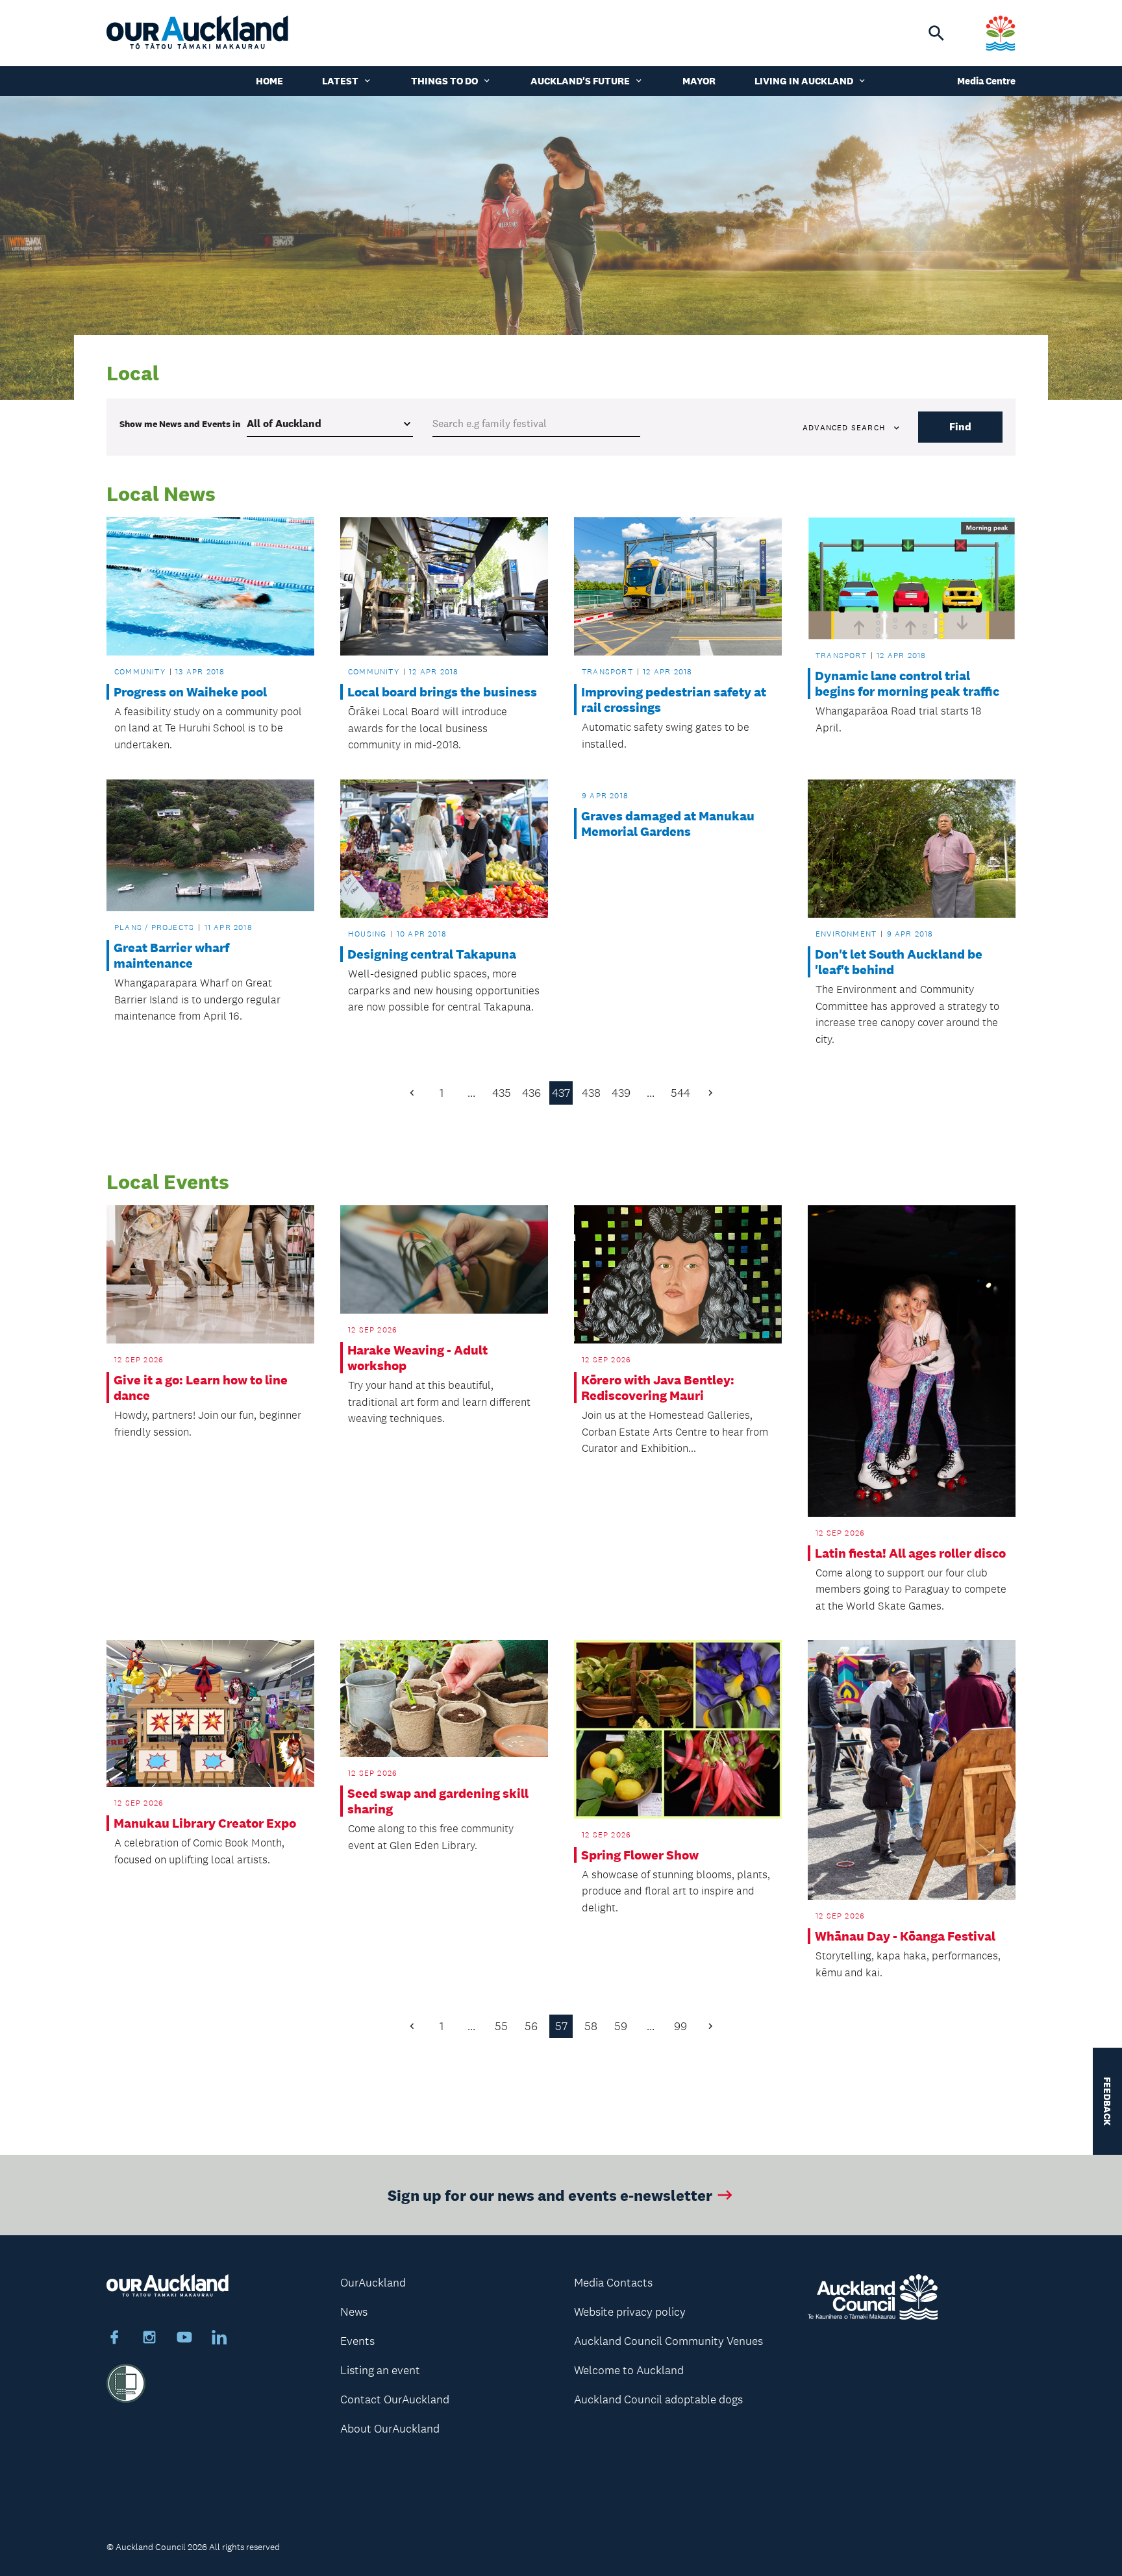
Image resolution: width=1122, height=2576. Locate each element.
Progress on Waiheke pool (190, 692)
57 (561, 2026)
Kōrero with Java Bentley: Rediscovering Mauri (658, 1388)
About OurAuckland (390, 2429)
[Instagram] (149, 2339)
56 (531, 2026)
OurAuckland (373, 2283)
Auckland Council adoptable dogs (658, 2399)
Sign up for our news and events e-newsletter (550, 2195)
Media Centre (986, 81)
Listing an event (380, 2370)
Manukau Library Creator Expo (205, 1823)
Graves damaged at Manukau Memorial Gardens (668, 824)
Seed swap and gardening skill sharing (438, 1801)
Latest (340, 81)
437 (561, 1093)
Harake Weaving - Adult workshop (418, 1358)
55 (501, 2026)
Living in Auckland (804, 81)
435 (502, 1093)
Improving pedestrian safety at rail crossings (674, 700)
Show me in (180, 424)
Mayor (699, 81)
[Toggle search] (936, 33)
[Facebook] (114, 2339)
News (354, 2312)
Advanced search (844, 428)
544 (680, 1093)
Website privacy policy (630, 2312)
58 (591, 2026)
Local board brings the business (442, 692)
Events (357, 2341)
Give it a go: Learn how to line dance (201, 1388)
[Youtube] (184, 2339)
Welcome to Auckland (629, 2370)
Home (269, 81)
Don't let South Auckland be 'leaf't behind (899, 962)
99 (680, 2026)
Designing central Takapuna (432, 954)
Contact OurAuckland (395, 2399)
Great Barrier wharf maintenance (171, 955)
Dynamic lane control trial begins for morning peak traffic (907, 683)
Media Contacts (613, 2283)
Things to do (444, 81)
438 (591, 1093)
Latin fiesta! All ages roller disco (910, 1553)
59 (621, 2026)
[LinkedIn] (219, 2339)
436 (531, 1093)
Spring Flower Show (640, 1855)
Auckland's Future (580, 81)
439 (621, 1093)
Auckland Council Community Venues (668, 2341)
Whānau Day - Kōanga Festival (905, 1936)
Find (960, 427)
